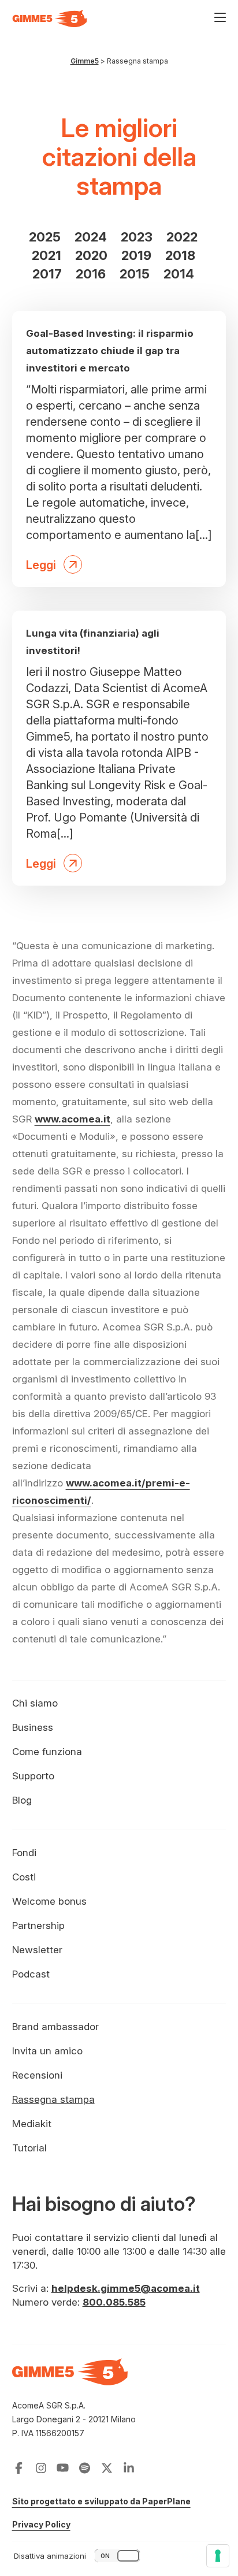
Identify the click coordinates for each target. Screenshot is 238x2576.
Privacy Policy (41, 2524)
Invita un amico (47, 2051)
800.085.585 (114, 2302)
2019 (136, 255)
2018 (180, 255)
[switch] (78, 2556)
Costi (24, 1877)
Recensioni (37, 2075)
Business (33, 1727)
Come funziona (47, 1752)
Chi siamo (35, 1703)
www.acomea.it (72, 1119)
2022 (182, 237)
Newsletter (37, 1950)
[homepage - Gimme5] (70, 2378)
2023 (137, 237)
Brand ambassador (55, 2027)
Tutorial (29, 2148)
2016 (91, 274)
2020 (91, 255)
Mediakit (32, 2124)
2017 (47, 274)
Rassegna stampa (53, 2099)
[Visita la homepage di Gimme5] (50, 18)
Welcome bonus (49, 1901)
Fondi (24, 1853)
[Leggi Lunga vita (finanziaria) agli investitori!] (119, 748)
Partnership (38, 1926)
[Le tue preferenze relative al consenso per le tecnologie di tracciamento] (218, 2556)
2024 (91, 237)
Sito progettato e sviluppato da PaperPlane (101, 2501)
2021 (47, 255)
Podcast (31, 1974)
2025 (45, 237)
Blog (22, 1800)
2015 (135, 274)
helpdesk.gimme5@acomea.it (126, 2288)
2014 (179, 274)
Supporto (33, 1776)
